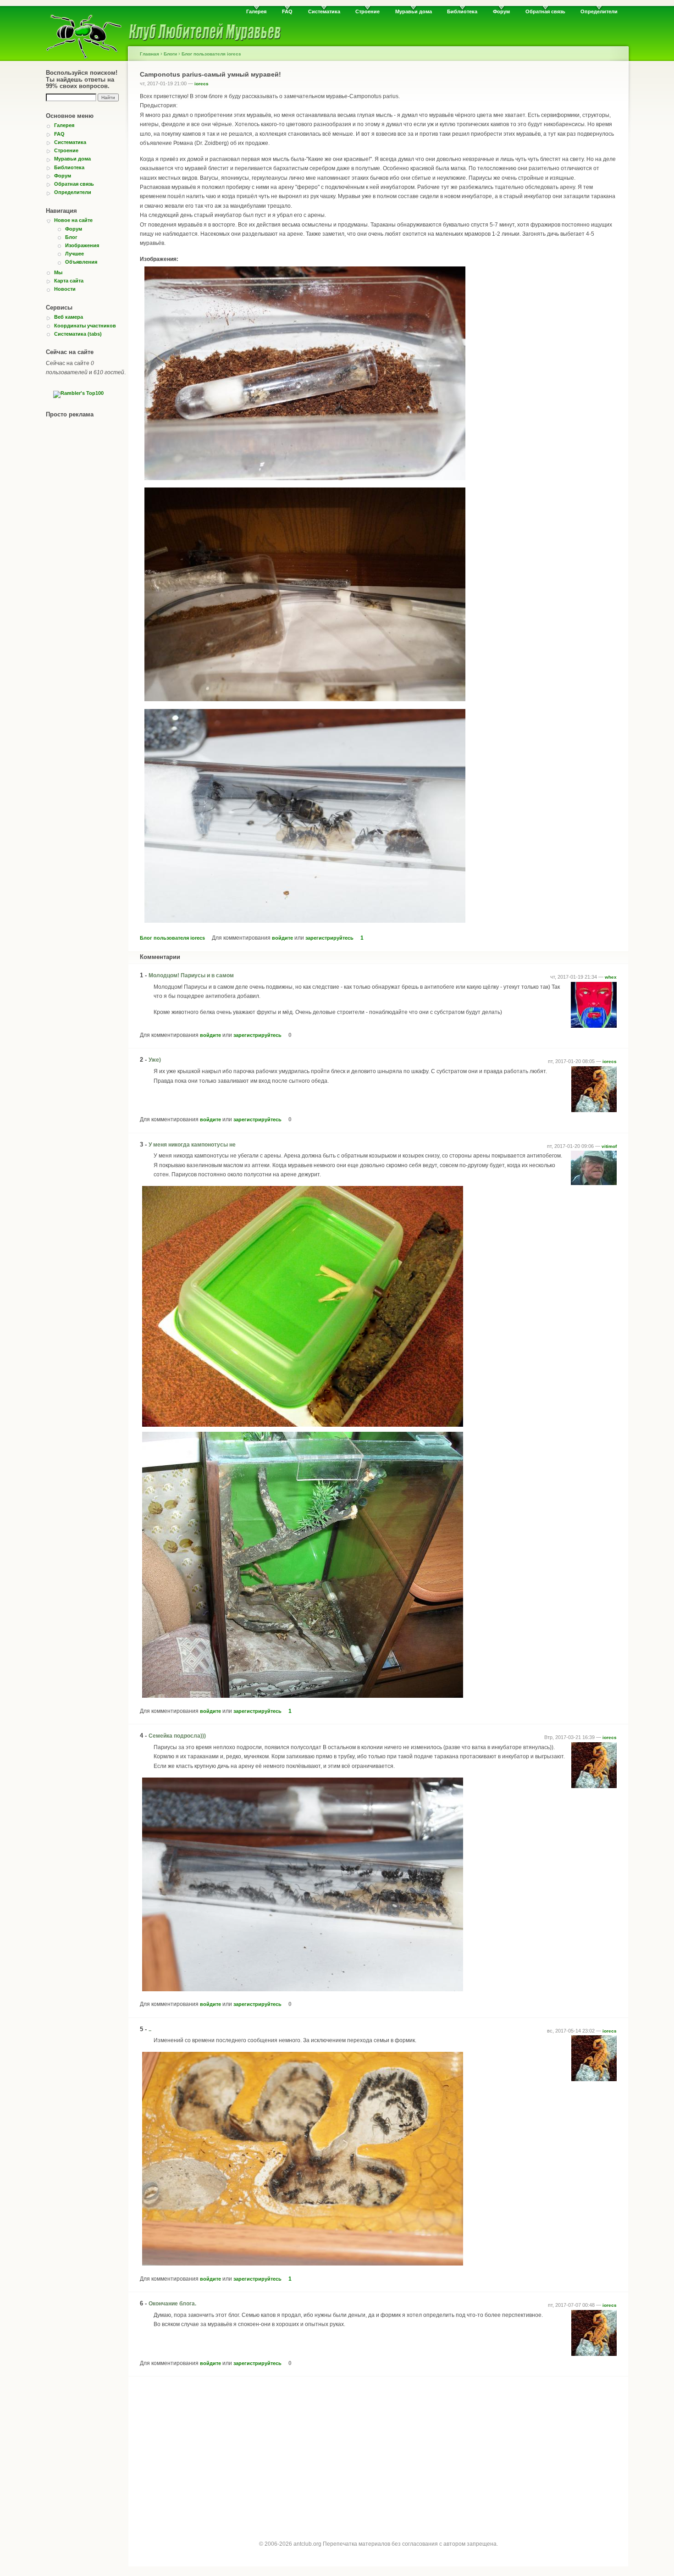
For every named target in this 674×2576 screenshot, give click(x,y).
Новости (65, 289)
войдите (282, 938)
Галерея (256, 11)
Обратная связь (545, 11)
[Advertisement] (378, 2450)
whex (611, 977)
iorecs (202, 84)
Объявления (81, 262)
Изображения (82, 245)
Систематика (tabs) (78, 334)
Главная (149, 54)
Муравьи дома (414, 11)
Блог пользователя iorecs (211, 54)
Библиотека (462, 11)
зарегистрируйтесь (329, 938)
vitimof (609, 1146)
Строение (367, 11)
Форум (501, 11)
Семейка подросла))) (177, 1736)
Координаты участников (85, 326)
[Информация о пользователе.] (594, 1026)
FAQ (287, 11)
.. (150, 2029)
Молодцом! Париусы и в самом (191, 975)
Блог (71, 237)
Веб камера (69, 317)
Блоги (170, 54)
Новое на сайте (73, 220)
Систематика (324, 11)
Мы (58, 272)
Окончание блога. (172, 2304)
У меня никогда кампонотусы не (192, 1145)
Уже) (155, 1060)
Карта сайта (69, 281)
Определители (599, 11)
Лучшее (75, 254)
